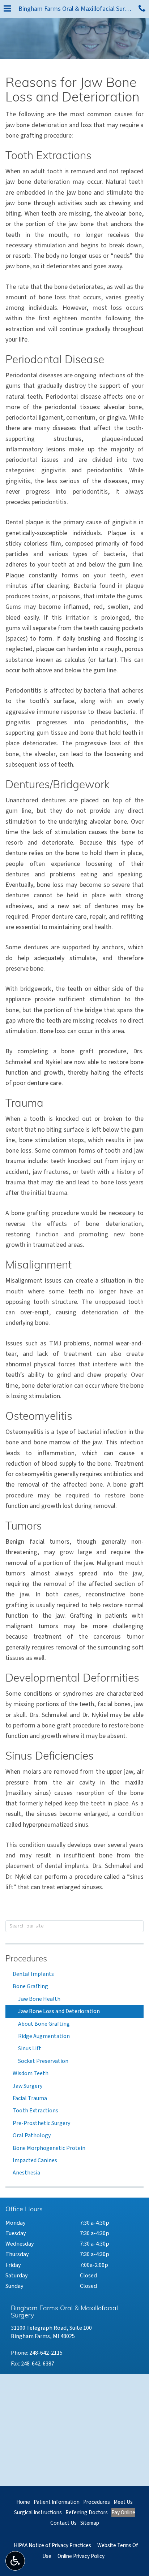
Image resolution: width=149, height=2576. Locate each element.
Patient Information (57, 2502)
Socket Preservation (43, 2061)
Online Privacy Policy (81, 2556)
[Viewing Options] (15, 2561)
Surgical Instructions (38, 2512)
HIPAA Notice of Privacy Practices (52, 2545)
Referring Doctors (87, 2512)
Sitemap (90, 2523)
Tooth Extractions (35, 2111)
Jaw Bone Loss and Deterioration (59, 2011)
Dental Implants (33, 1974)
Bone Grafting (30, 1986)
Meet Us (123, 2502)
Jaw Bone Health (39, 1999)
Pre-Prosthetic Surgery (41, 2123)
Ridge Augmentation (44, 2036)
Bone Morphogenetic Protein (49, 2148)
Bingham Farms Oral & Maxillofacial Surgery (77, 9)
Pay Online (123, 2512)
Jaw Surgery (27, 2086)
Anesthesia (26, 2173)
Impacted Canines (35, 2160)
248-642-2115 (46, 2353)
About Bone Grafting (44, 2024)
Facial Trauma (30, 2098)
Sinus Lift (30, 2048)
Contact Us (63, 2523)
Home (23, 2502)
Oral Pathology (32, 2135)
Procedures (26, 1959)
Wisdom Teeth (31, 2073)
